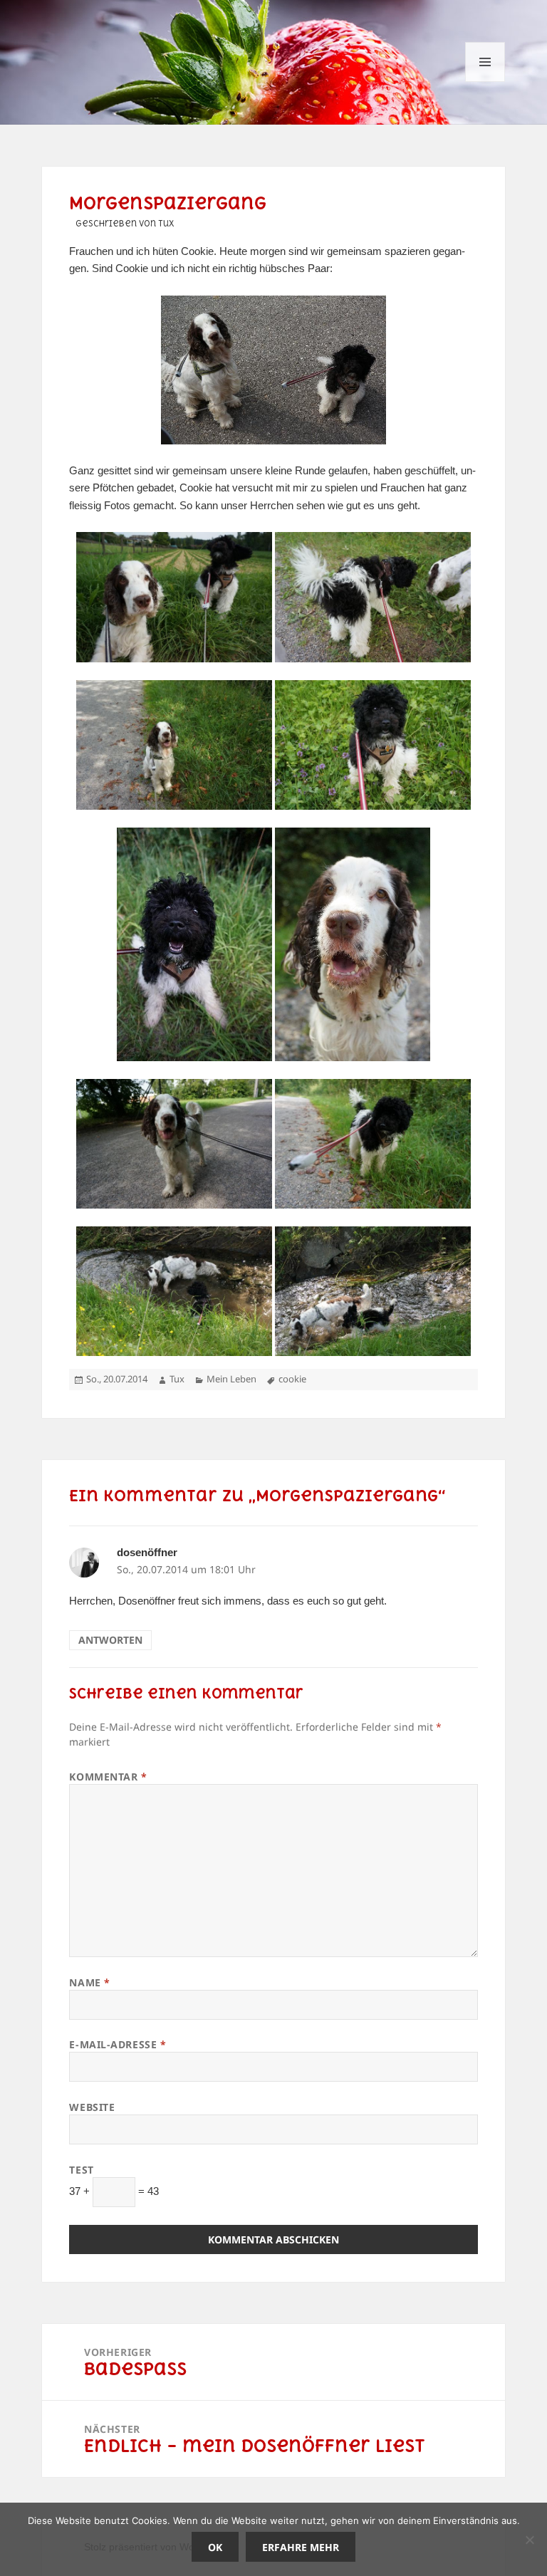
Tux (177, 1379)
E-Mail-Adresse (118, 2044)
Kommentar (108, 1777)
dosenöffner (147, 1552)
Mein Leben (231, 1379)
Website (92, 2107)
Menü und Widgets (485, 82)
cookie (292, 1379)
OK (215, 2547)
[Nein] (529, 2540)
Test (81, 2170)
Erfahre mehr (301, 2547)
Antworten (110, 1640)
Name (89, 1982)
